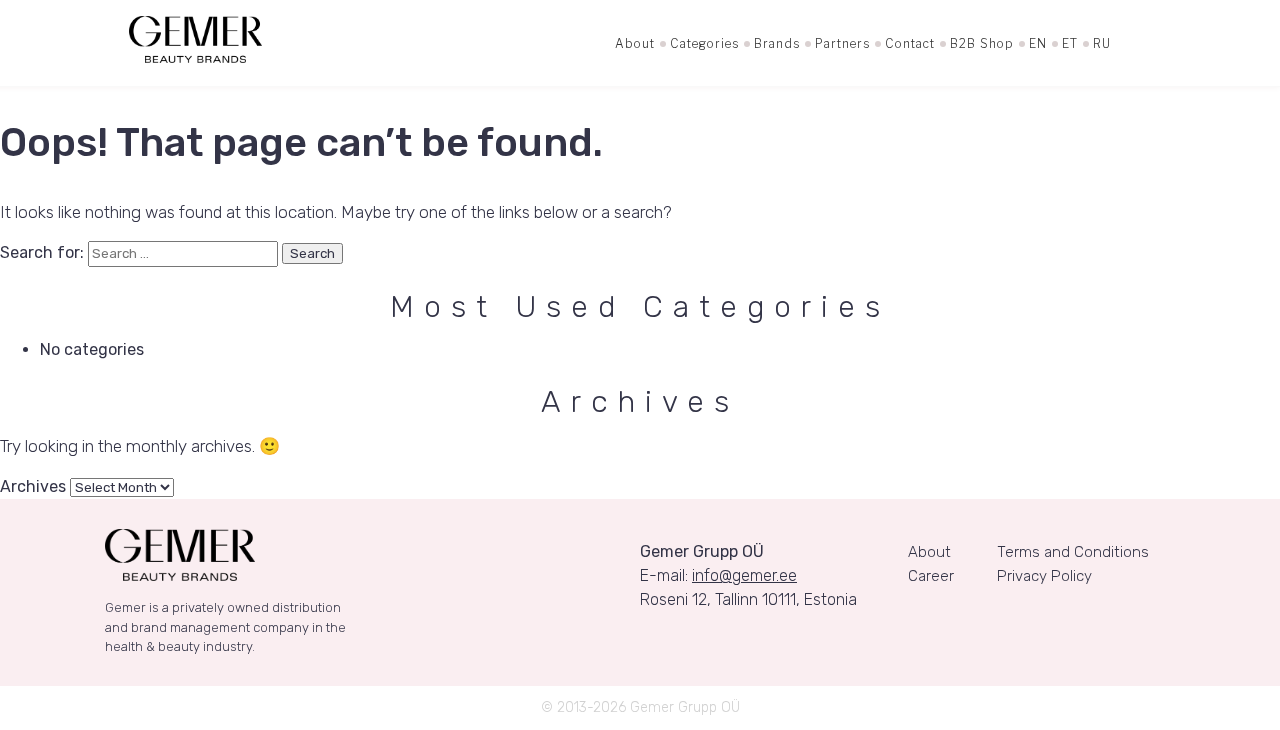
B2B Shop (982, 43)
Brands (777, 43)
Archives (33, 486)
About (635, 43)
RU (1102, 43)
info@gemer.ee (744, 575)
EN (1038, 43)
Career (931, 576)
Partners (842, 43)
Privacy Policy (1044, 576)
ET (1070, 43)
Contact (910, 43)
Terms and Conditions (1073, 552)
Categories (704, 43)
